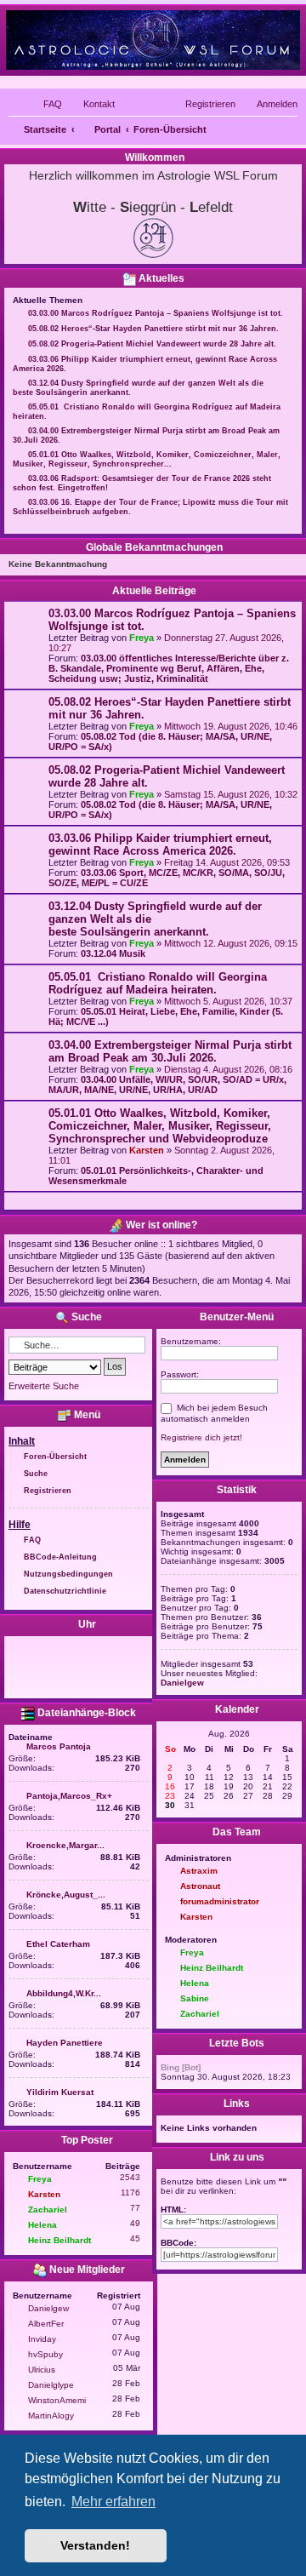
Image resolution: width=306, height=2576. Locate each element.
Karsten (147, 1150)
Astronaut (200, 1886)
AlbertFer (46, 2324)
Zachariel (48, 2210)
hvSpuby (45, 2354)
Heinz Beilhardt (59, 2240)
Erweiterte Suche (44, 1386)
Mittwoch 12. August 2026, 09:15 (231, 943)
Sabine (195, 1998)
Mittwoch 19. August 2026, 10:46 (231, 726)
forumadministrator (220, 1901)
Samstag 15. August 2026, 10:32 (231, 794)
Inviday (42, 2339)
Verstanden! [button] (95, 2545)
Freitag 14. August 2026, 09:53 (227, 862)
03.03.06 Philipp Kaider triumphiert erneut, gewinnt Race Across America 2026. (160, 844)
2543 (130, 2177)
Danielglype (51, 2385)
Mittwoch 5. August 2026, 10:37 (228, 1001)
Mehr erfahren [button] (113, 2502)
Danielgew (48, 2308)
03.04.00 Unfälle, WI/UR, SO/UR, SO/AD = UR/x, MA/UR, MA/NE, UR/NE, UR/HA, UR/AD (167, 1085)
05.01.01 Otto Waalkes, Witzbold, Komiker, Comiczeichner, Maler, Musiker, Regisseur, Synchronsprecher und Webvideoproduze (160, 1126)
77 (135, 2208)
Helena (42, 2225)
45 (135, 2238)
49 (135, 2223)
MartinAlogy (51, 2416)
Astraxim (199, 1871)
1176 (130, 2192)
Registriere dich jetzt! (201, 1437)
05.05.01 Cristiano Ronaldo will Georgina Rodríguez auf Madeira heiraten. (158, 983)
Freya (142, 638)
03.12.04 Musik (113, 953)
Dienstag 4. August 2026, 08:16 (228, 1069)
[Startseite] (153, 40)
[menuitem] (45, 104)
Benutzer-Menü (235, 1317)
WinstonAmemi (57, 2400)
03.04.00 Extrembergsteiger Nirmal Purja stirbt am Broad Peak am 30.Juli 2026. (170, 1051)
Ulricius (42, 2370)
